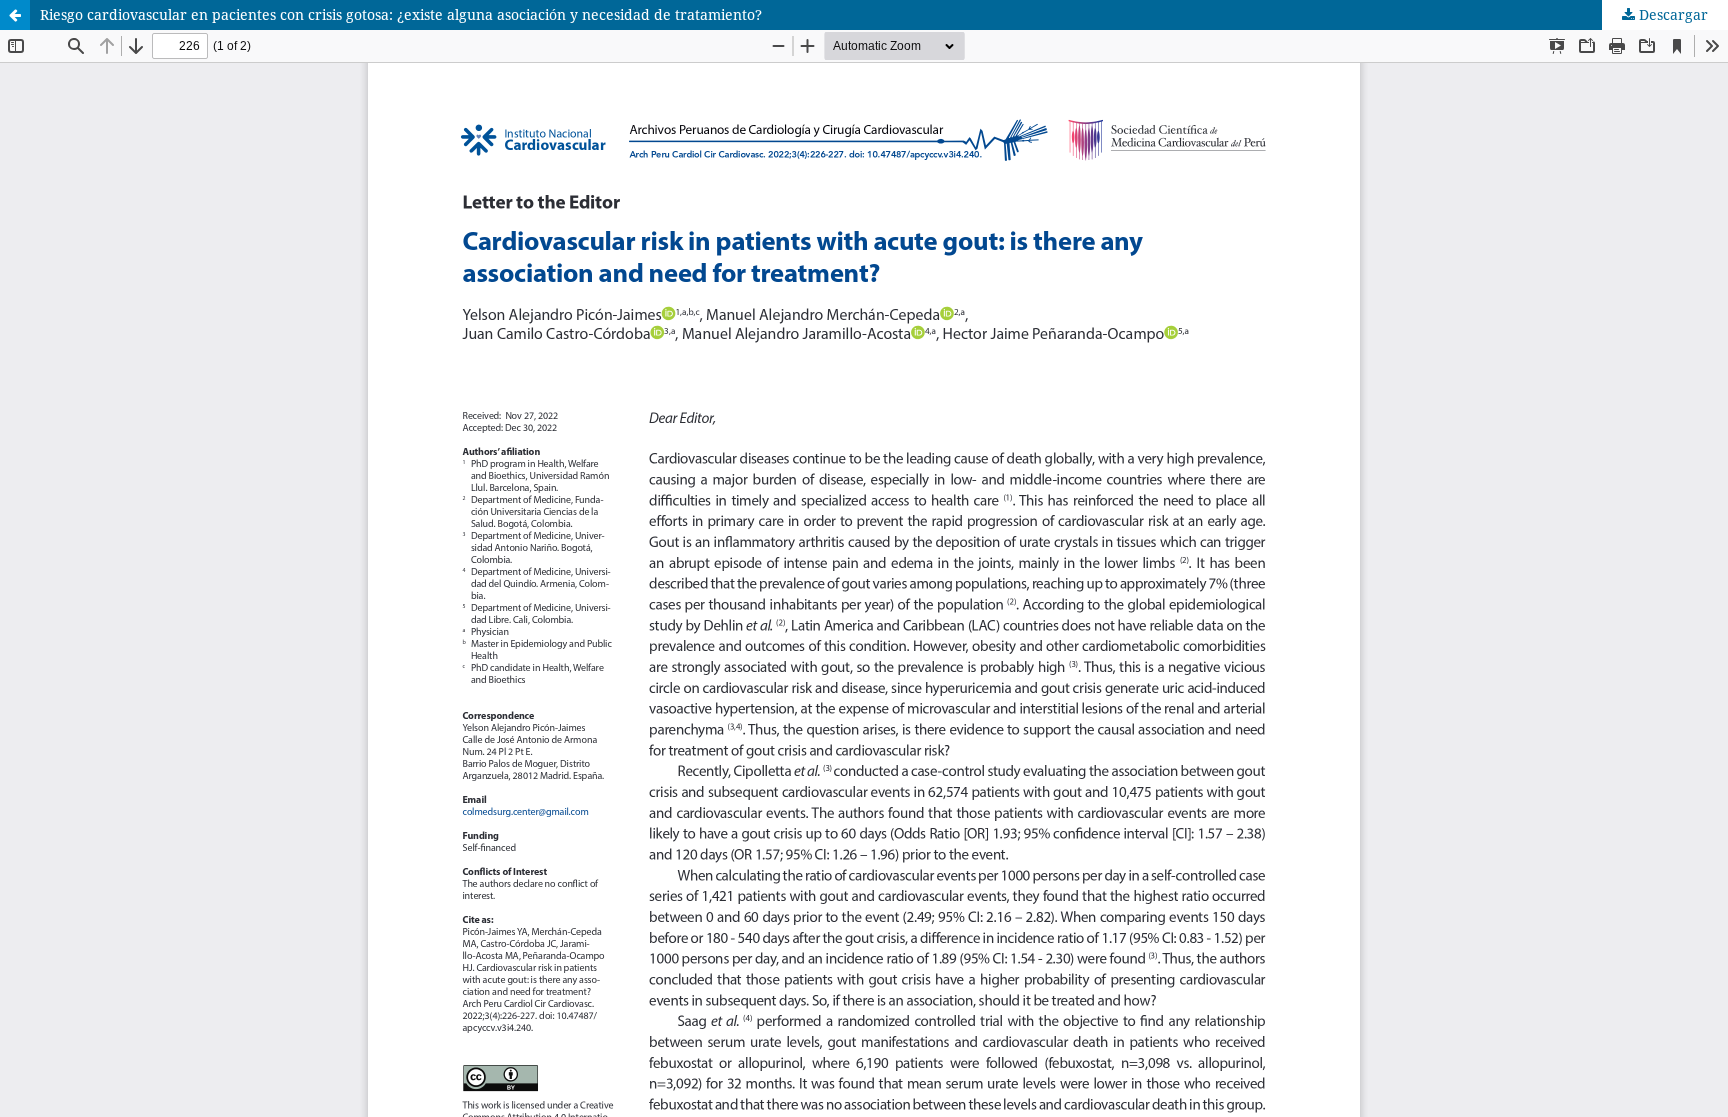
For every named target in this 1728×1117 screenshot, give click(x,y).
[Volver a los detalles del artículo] (15, 15)
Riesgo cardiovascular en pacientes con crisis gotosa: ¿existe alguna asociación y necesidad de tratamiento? (401, 14)
